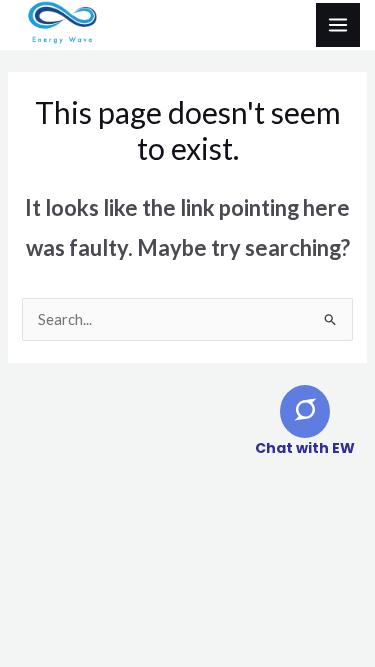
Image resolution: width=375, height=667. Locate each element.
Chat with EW (305, 448)
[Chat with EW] (305, 411)
